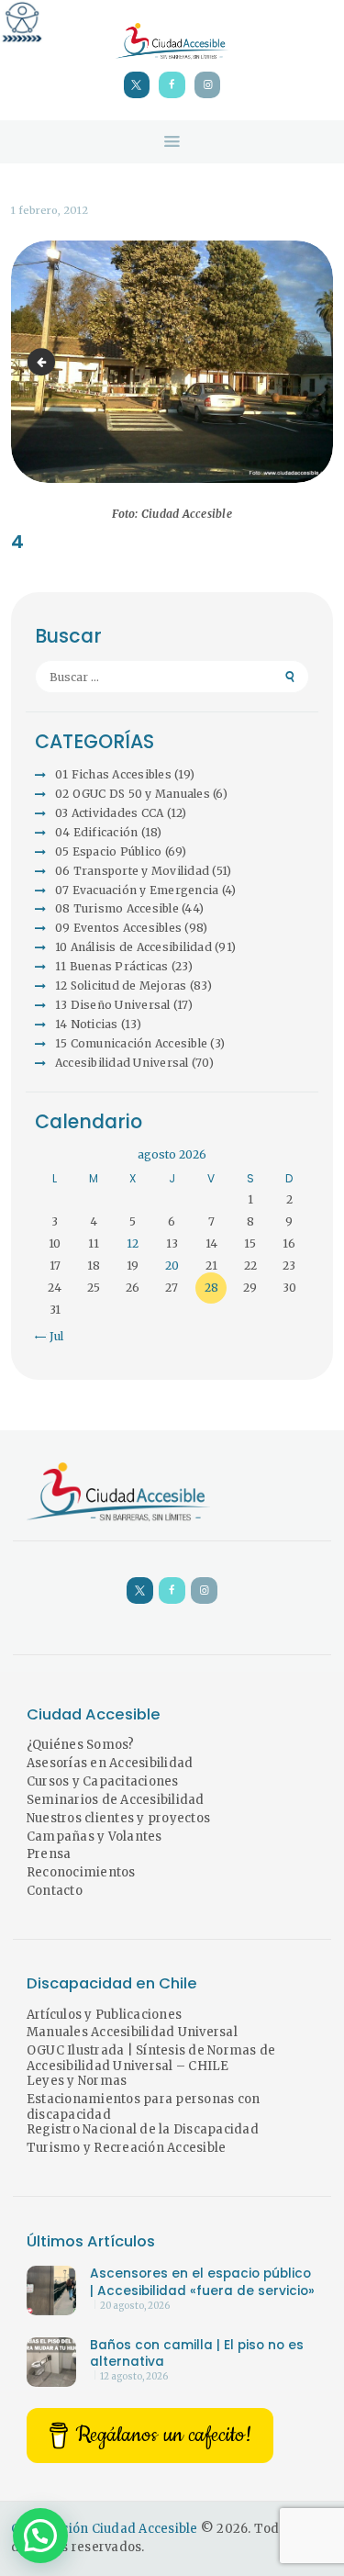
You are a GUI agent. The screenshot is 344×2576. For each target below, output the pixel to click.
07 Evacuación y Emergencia (137, 890)
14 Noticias (87, 1024)
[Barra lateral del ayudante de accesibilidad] (22, 22)
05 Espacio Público (109, 851)
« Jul (51, 1336)
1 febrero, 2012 (50, 210)
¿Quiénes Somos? (81, 1745)
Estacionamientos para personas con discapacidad (144, 2107)
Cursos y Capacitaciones (103, 1781)
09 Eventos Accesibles (118, 928)
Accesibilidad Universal (122, 1063)
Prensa (49, 1854)
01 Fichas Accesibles (113, 774)
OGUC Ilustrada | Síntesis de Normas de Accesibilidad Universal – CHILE (151, 2058)
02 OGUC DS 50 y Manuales (133, 794)
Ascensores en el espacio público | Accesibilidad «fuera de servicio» (202, 2282)
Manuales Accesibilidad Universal (132, 2032)
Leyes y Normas (77, 2081)
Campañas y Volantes (94, 1837)
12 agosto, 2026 (134, 2377)
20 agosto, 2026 (135, 2306)
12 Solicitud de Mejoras (121, 986)
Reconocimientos (81, 1872)
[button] (40, 2536)
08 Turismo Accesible (117, 908)
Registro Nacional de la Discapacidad (143, 2129)
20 (172, 1266)
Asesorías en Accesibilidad (110, 1763)
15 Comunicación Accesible (131, 1043)
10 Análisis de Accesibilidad (133, 947)
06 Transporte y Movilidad (132, 871)
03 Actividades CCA (110, 813)
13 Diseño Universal (113, 1005)
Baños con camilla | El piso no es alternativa (197, 2354)
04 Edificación (97, 832)
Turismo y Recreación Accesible (127, 2148)
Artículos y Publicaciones (104, 2015)
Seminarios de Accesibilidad (116, 1800)
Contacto (55, 1891)
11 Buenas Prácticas (112, 966)
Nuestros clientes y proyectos (118, 1818)
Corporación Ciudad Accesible (105, 2529)
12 (133, 1243)
